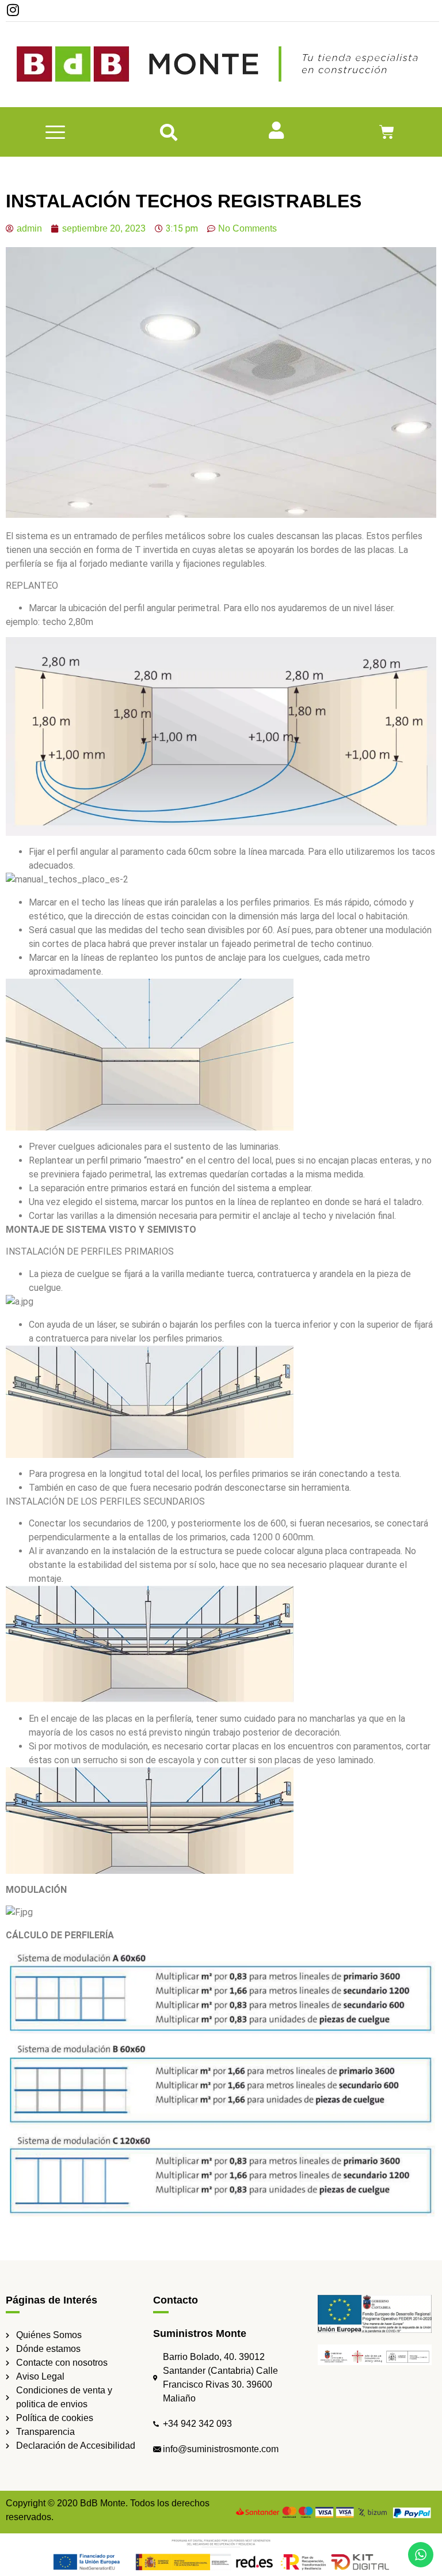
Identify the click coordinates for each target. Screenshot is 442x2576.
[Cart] (387, 132)
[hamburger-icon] (56, 132)
